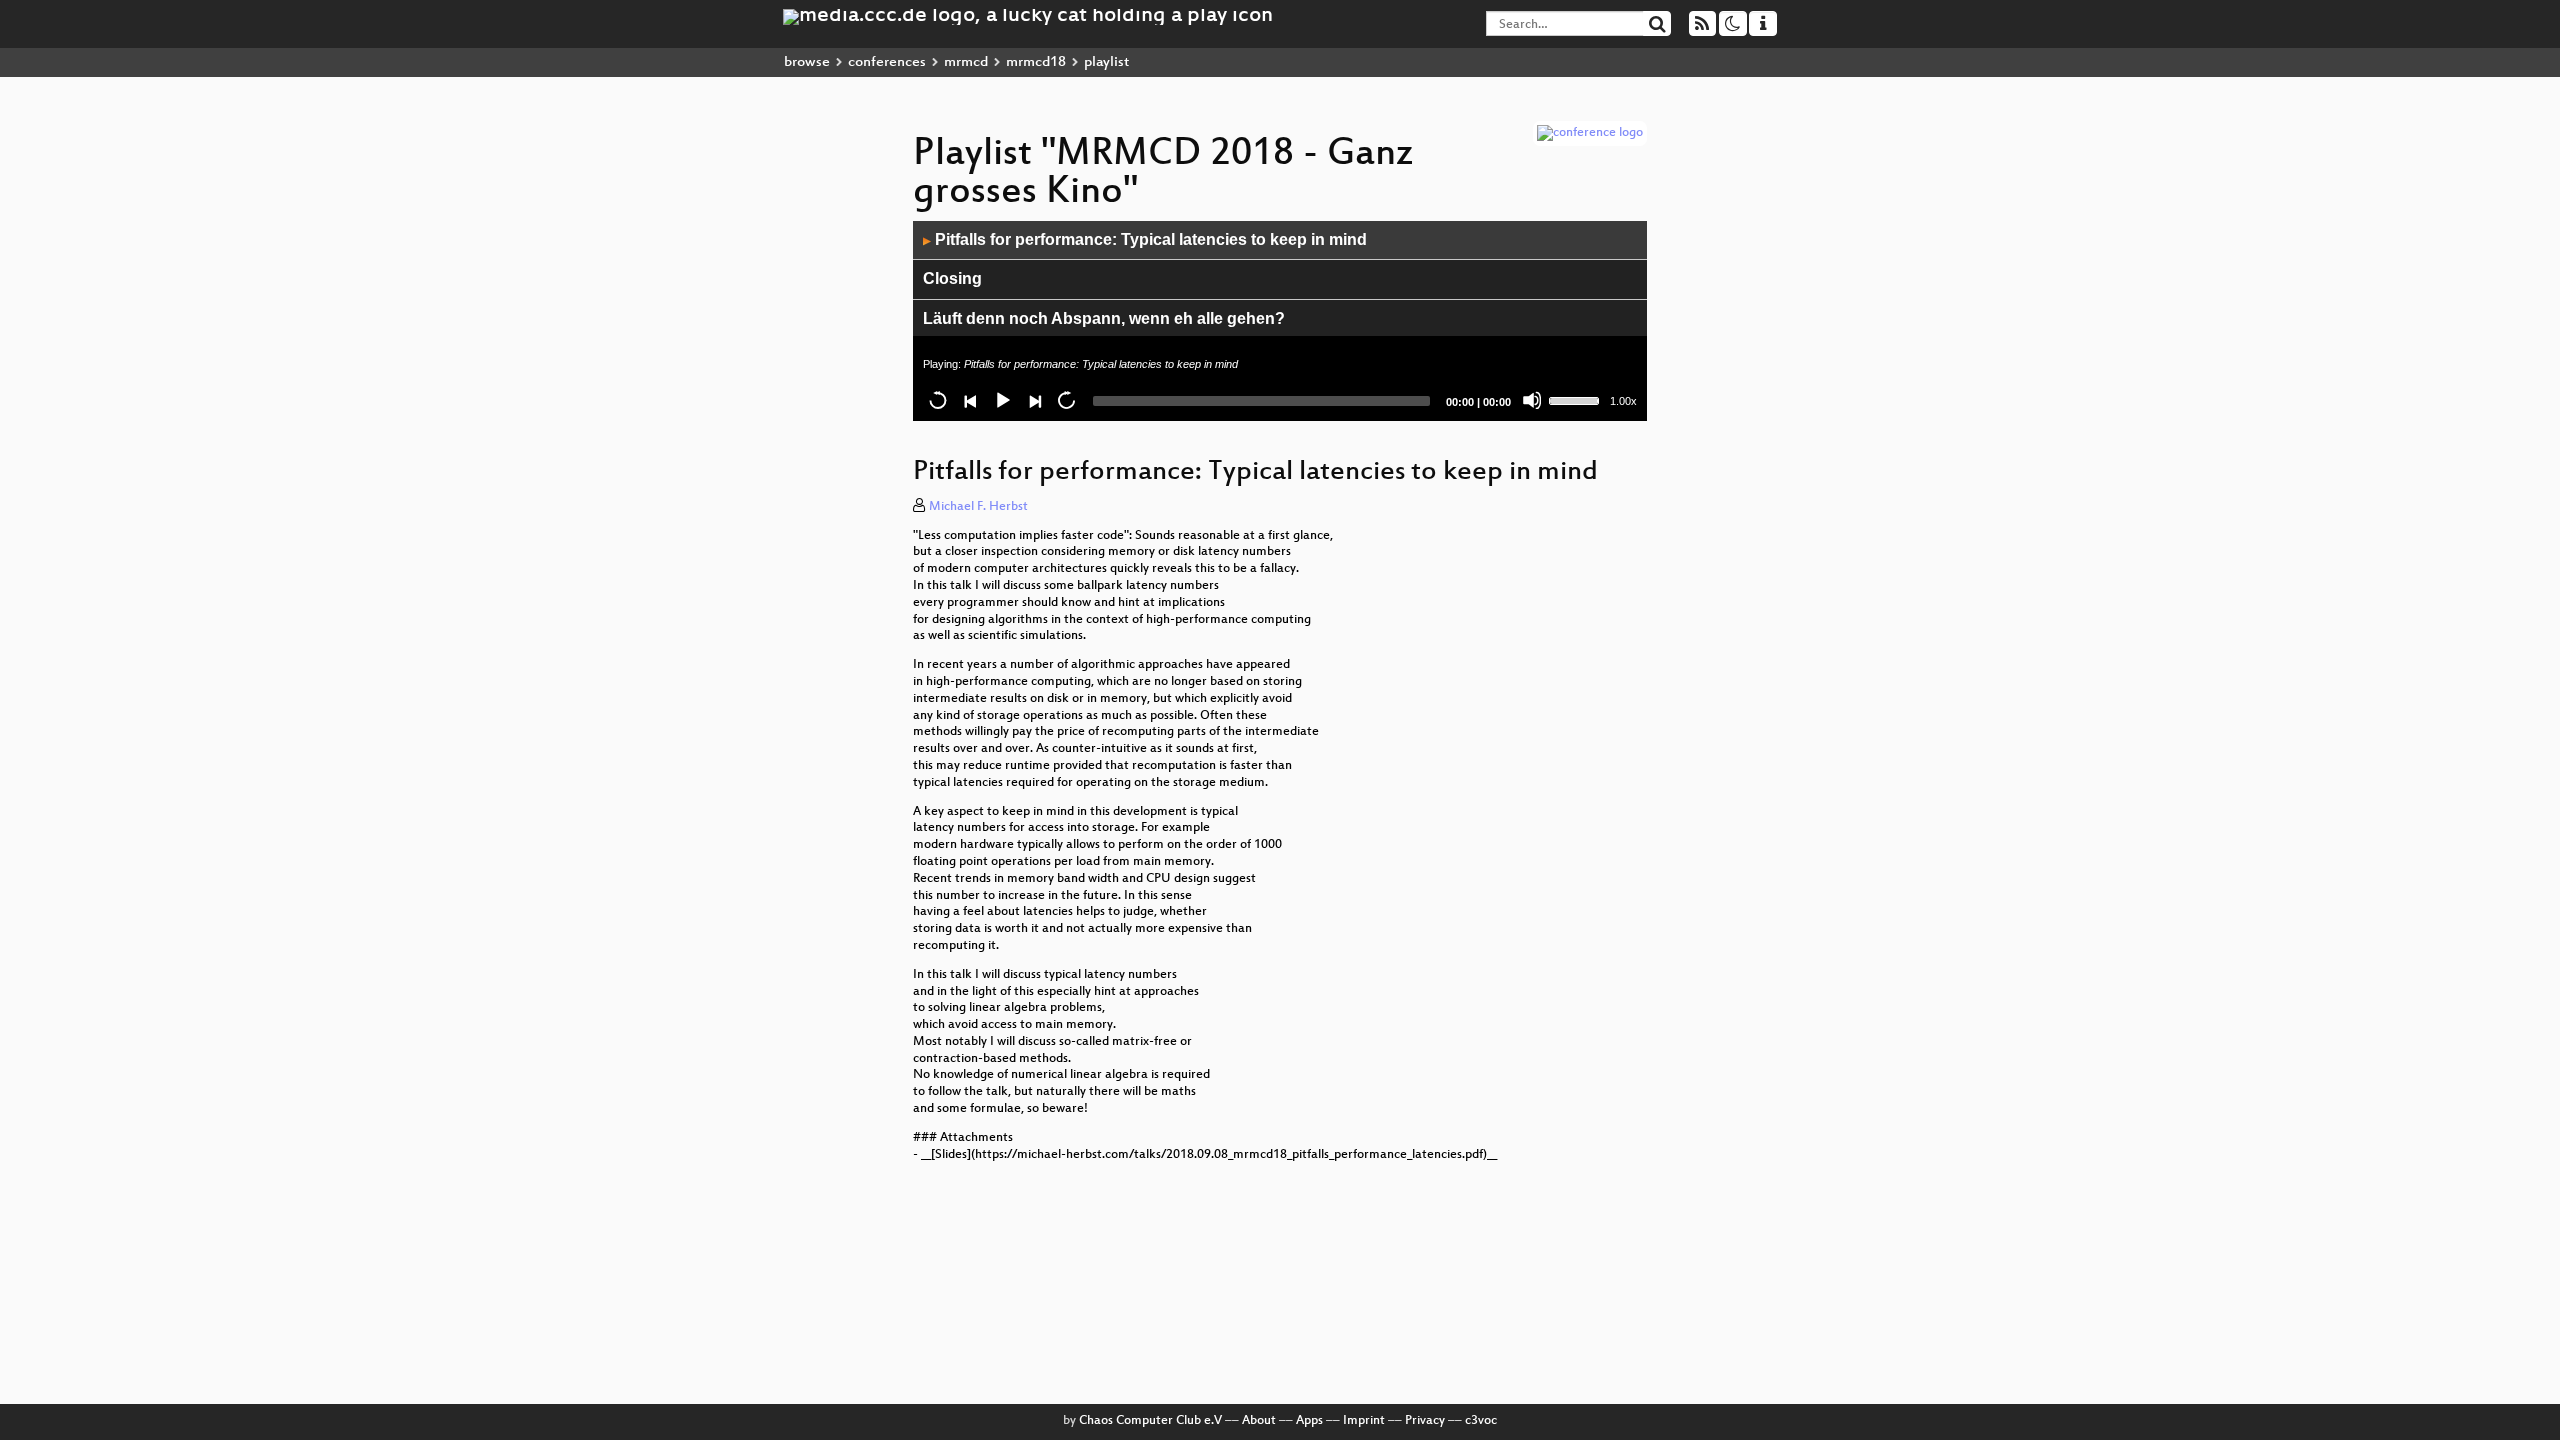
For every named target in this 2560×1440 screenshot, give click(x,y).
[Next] (1034, 400)
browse (807, 62)
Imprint (1364, 1421)
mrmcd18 (1036, 62)
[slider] (1577, 399)
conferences (887, 62)
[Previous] (970, 400)
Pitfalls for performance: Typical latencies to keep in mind (1145, 239)
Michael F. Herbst (978, 507)
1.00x (1623, 401)
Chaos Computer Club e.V (1150, 1421)
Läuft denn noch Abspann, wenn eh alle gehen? (1104, 318)
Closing (952, 278)
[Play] (1002, 400)
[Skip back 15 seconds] (938, 400)
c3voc (1481, 1421)
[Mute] (1532, 400)
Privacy (1425, 1421)
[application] (1280, 321)
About (1259, 1421)
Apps (1309, 1421)
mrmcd (966, 62)
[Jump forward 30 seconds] (1066, 400)
